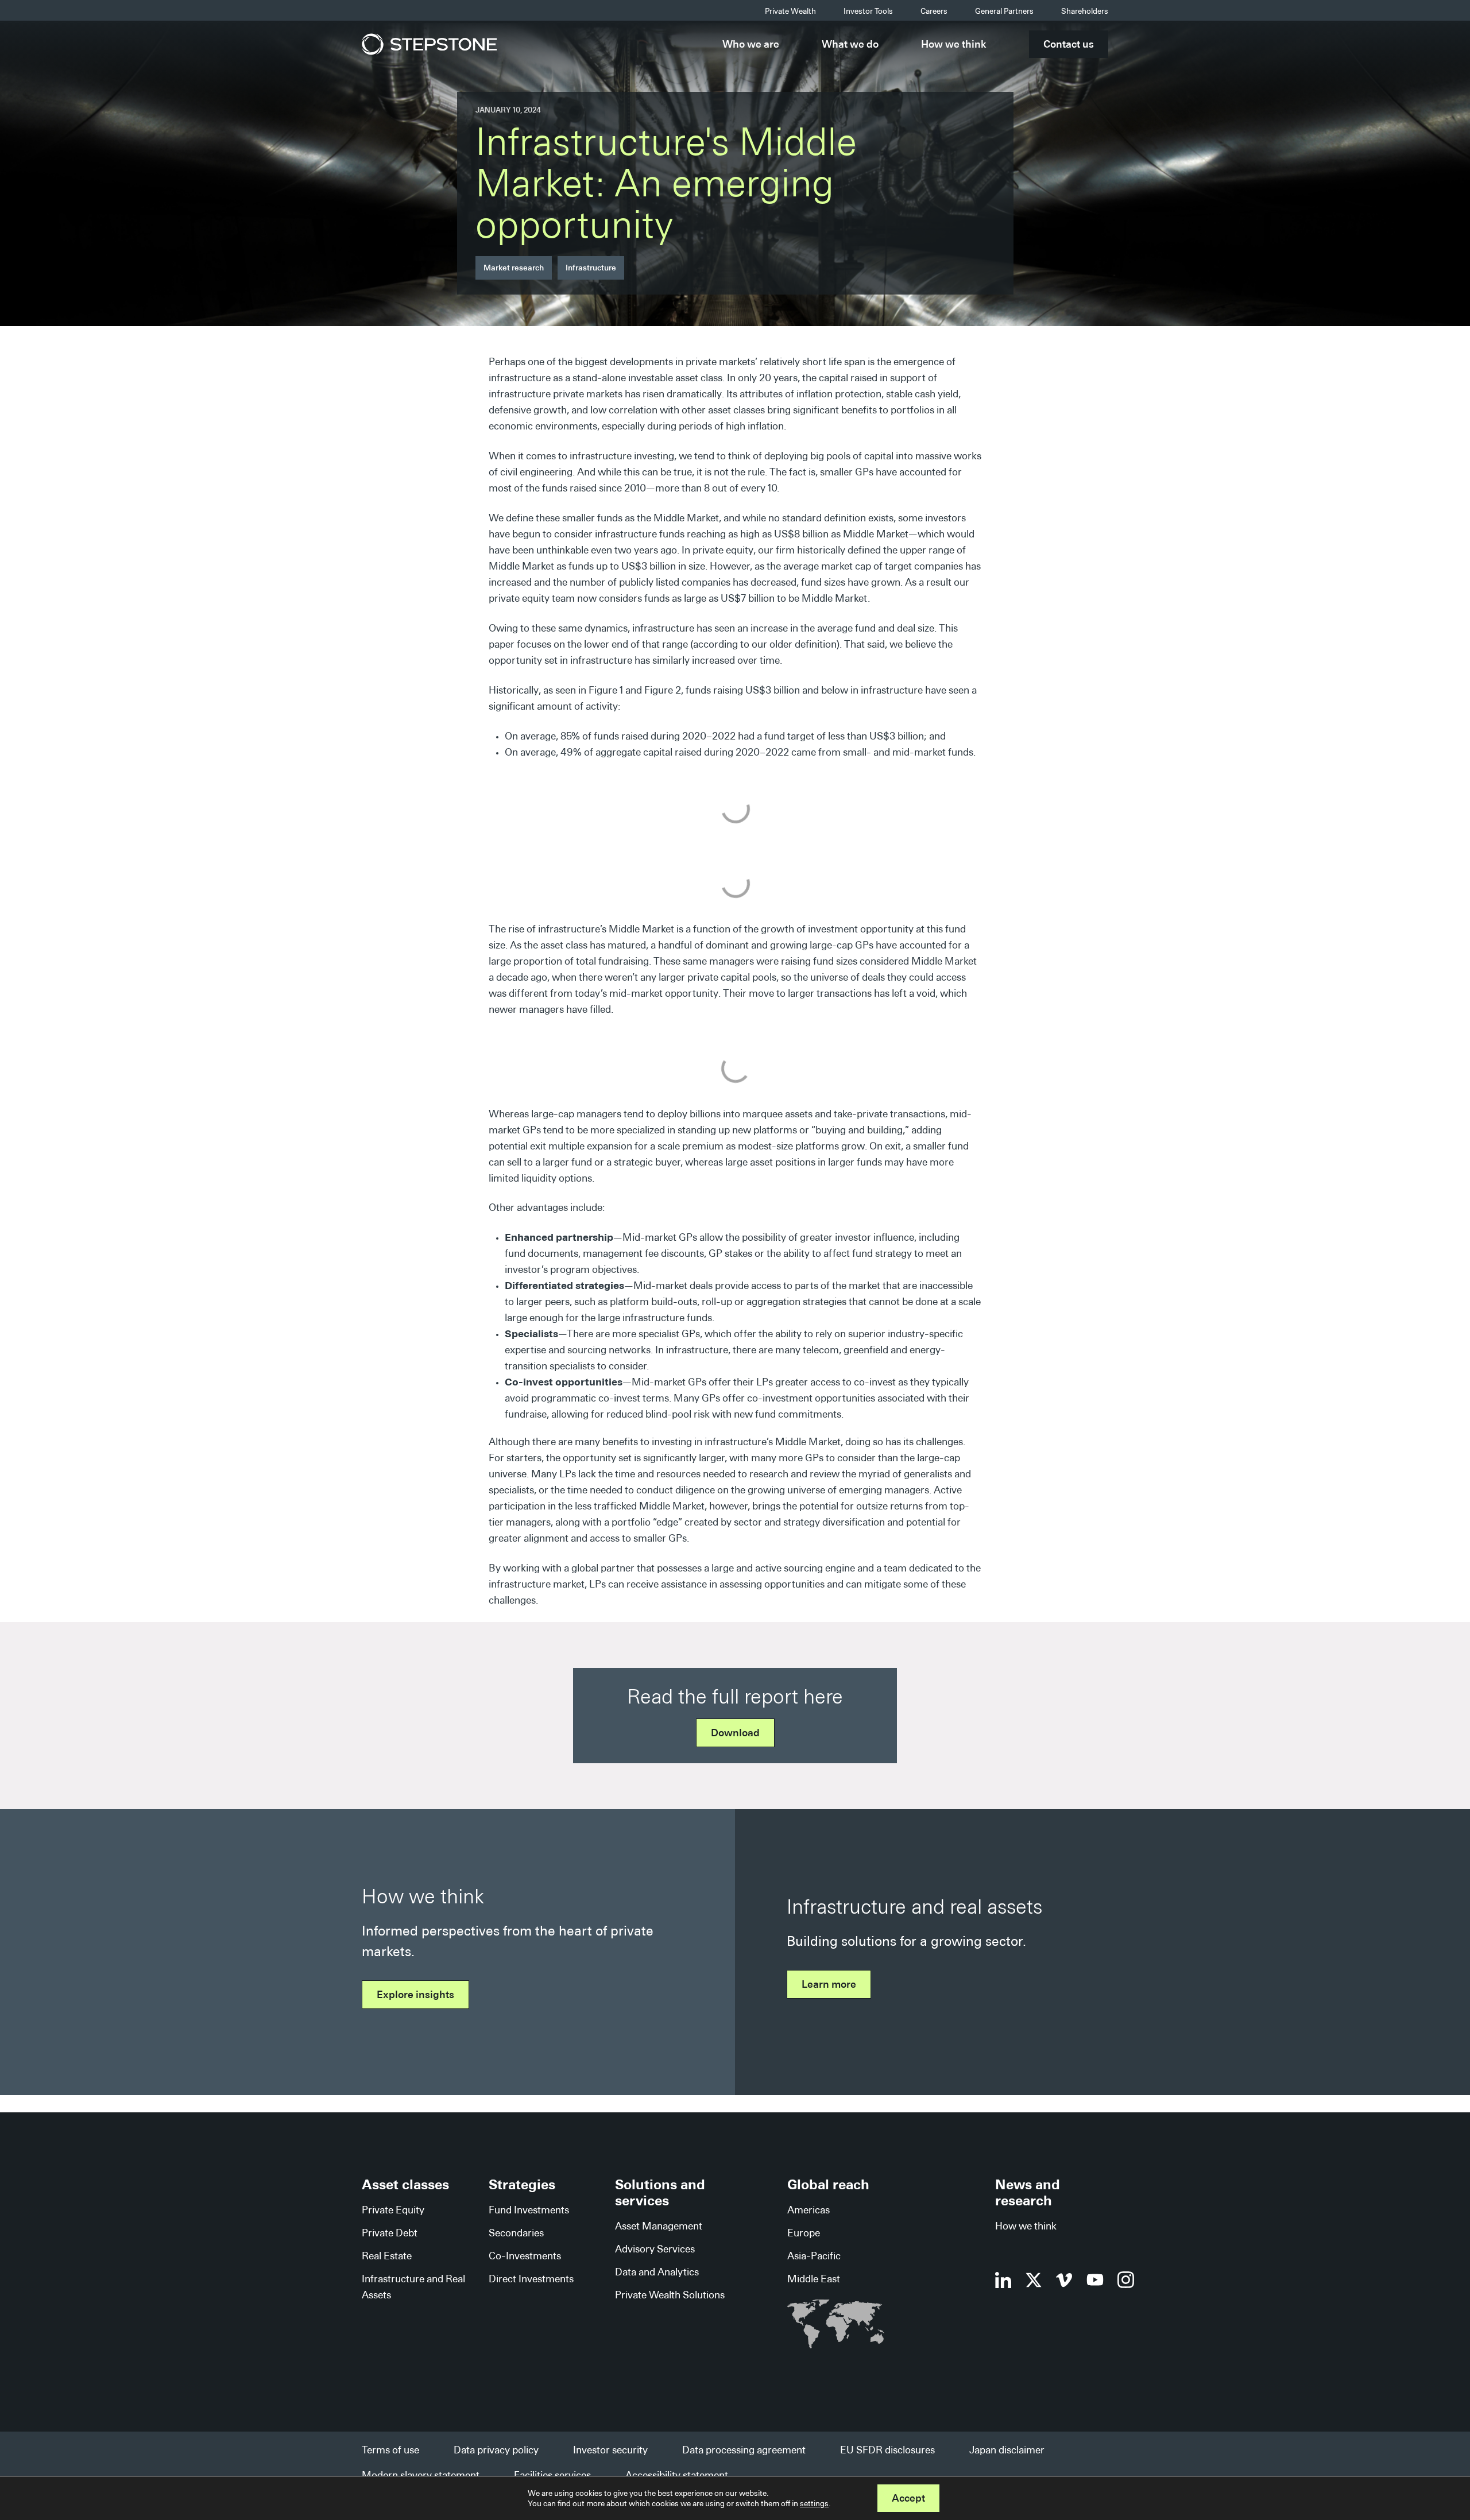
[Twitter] (1034, 2280)
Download (735, 1733)
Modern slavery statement (421, 2475)
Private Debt (390, 2233)
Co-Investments (525, 2256)
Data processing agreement (744, 2450)
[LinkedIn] (1003, 2280)
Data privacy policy (496, 2450)
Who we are (751, 44)
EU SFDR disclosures (887, 2450)
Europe (804, 2233)
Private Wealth (790, 11)
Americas (808, 2210)
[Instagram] (1126, 2280)
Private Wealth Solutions (670, 2295)
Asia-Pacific (814, 2256)
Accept (908, 2498)
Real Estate (387, 2256)
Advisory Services (655, 2249)
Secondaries (516, 2233)
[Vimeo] (1064, 2280)
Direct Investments (531, 2279)
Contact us (1069, 44)
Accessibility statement (677, 2475)
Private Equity (393, 2210)
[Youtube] (1095, 2280)
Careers (934, 11)
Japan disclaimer (1007, 2450)
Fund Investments (529, 2210)
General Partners (1004, 11)
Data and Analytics (657, 2272)
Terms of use (390, 2450)
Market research (514, 268)
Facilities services (552, 2475)
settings (814, 2503)
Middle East (814, 2279)
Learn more (829, 1984)
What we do (850, 44)
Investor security (610, 2450)
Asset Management (659, 2226)
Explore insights (415, 1994)
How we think (954, 44)
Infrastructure (591, 268)
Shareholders (1085, 11)
